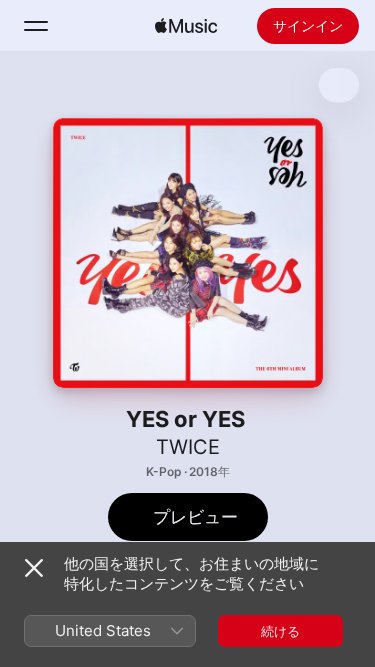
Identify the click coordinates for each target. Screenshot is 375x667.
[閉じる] (34, 568)
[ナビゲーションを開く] (36, 26)
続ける (280, 631)
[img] (186, 26)
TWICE (188, 447)
